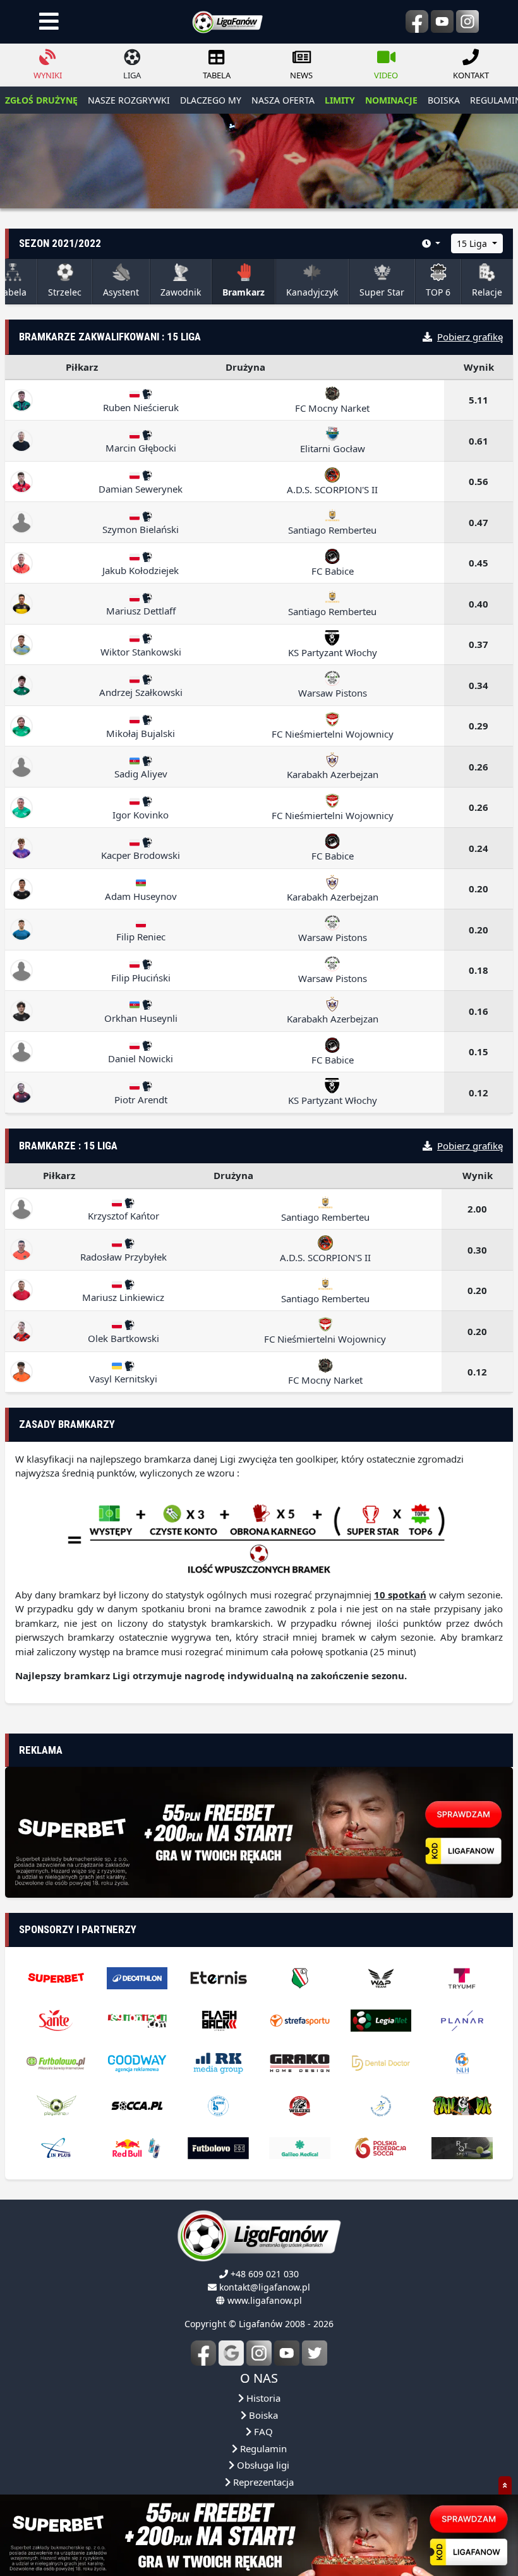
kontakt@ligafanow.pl (265, 2304)
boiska (444, 100)
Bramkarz (244, 292)
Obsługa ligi (262, 2482)
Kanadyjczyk (312, 292)
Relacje (487, 292)
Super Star (382, 292)
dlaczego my (211, 100)
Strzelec (65, 292)
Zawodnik (181, 292)
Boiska (262, 2432)
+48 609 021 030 (265, 2291)
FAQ (262, 2448)
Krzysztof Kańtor (123, 1216)
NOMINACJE (391, 100)
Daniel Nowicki (141, 1058)
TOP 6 (438, 292)
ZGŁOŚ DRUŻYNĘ (41, 100)
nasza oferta (283, 100)
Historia (262, 2415)
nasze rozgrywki (129, 100)
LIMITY (340, 100)
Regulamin (262, 2465)
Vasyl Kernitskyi (123, 1379)
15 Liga (473, 243)
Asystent (121, 292)
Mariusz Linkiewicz (123, 1297)
